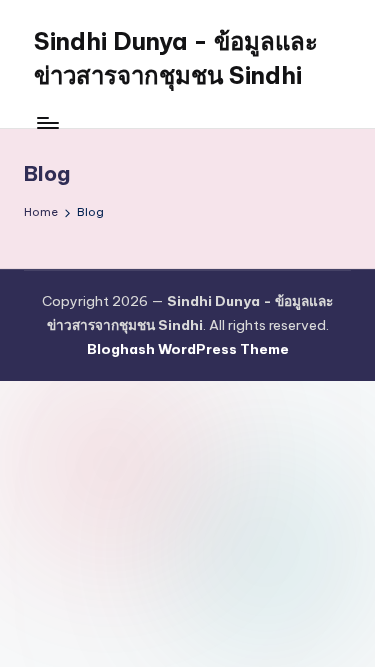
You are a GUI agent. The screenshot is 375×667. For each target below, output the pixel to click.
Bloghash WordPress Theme (188, 349)
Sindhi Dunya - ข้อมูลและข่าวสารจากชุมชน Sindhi (176, 58)
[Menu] (47, 122)
